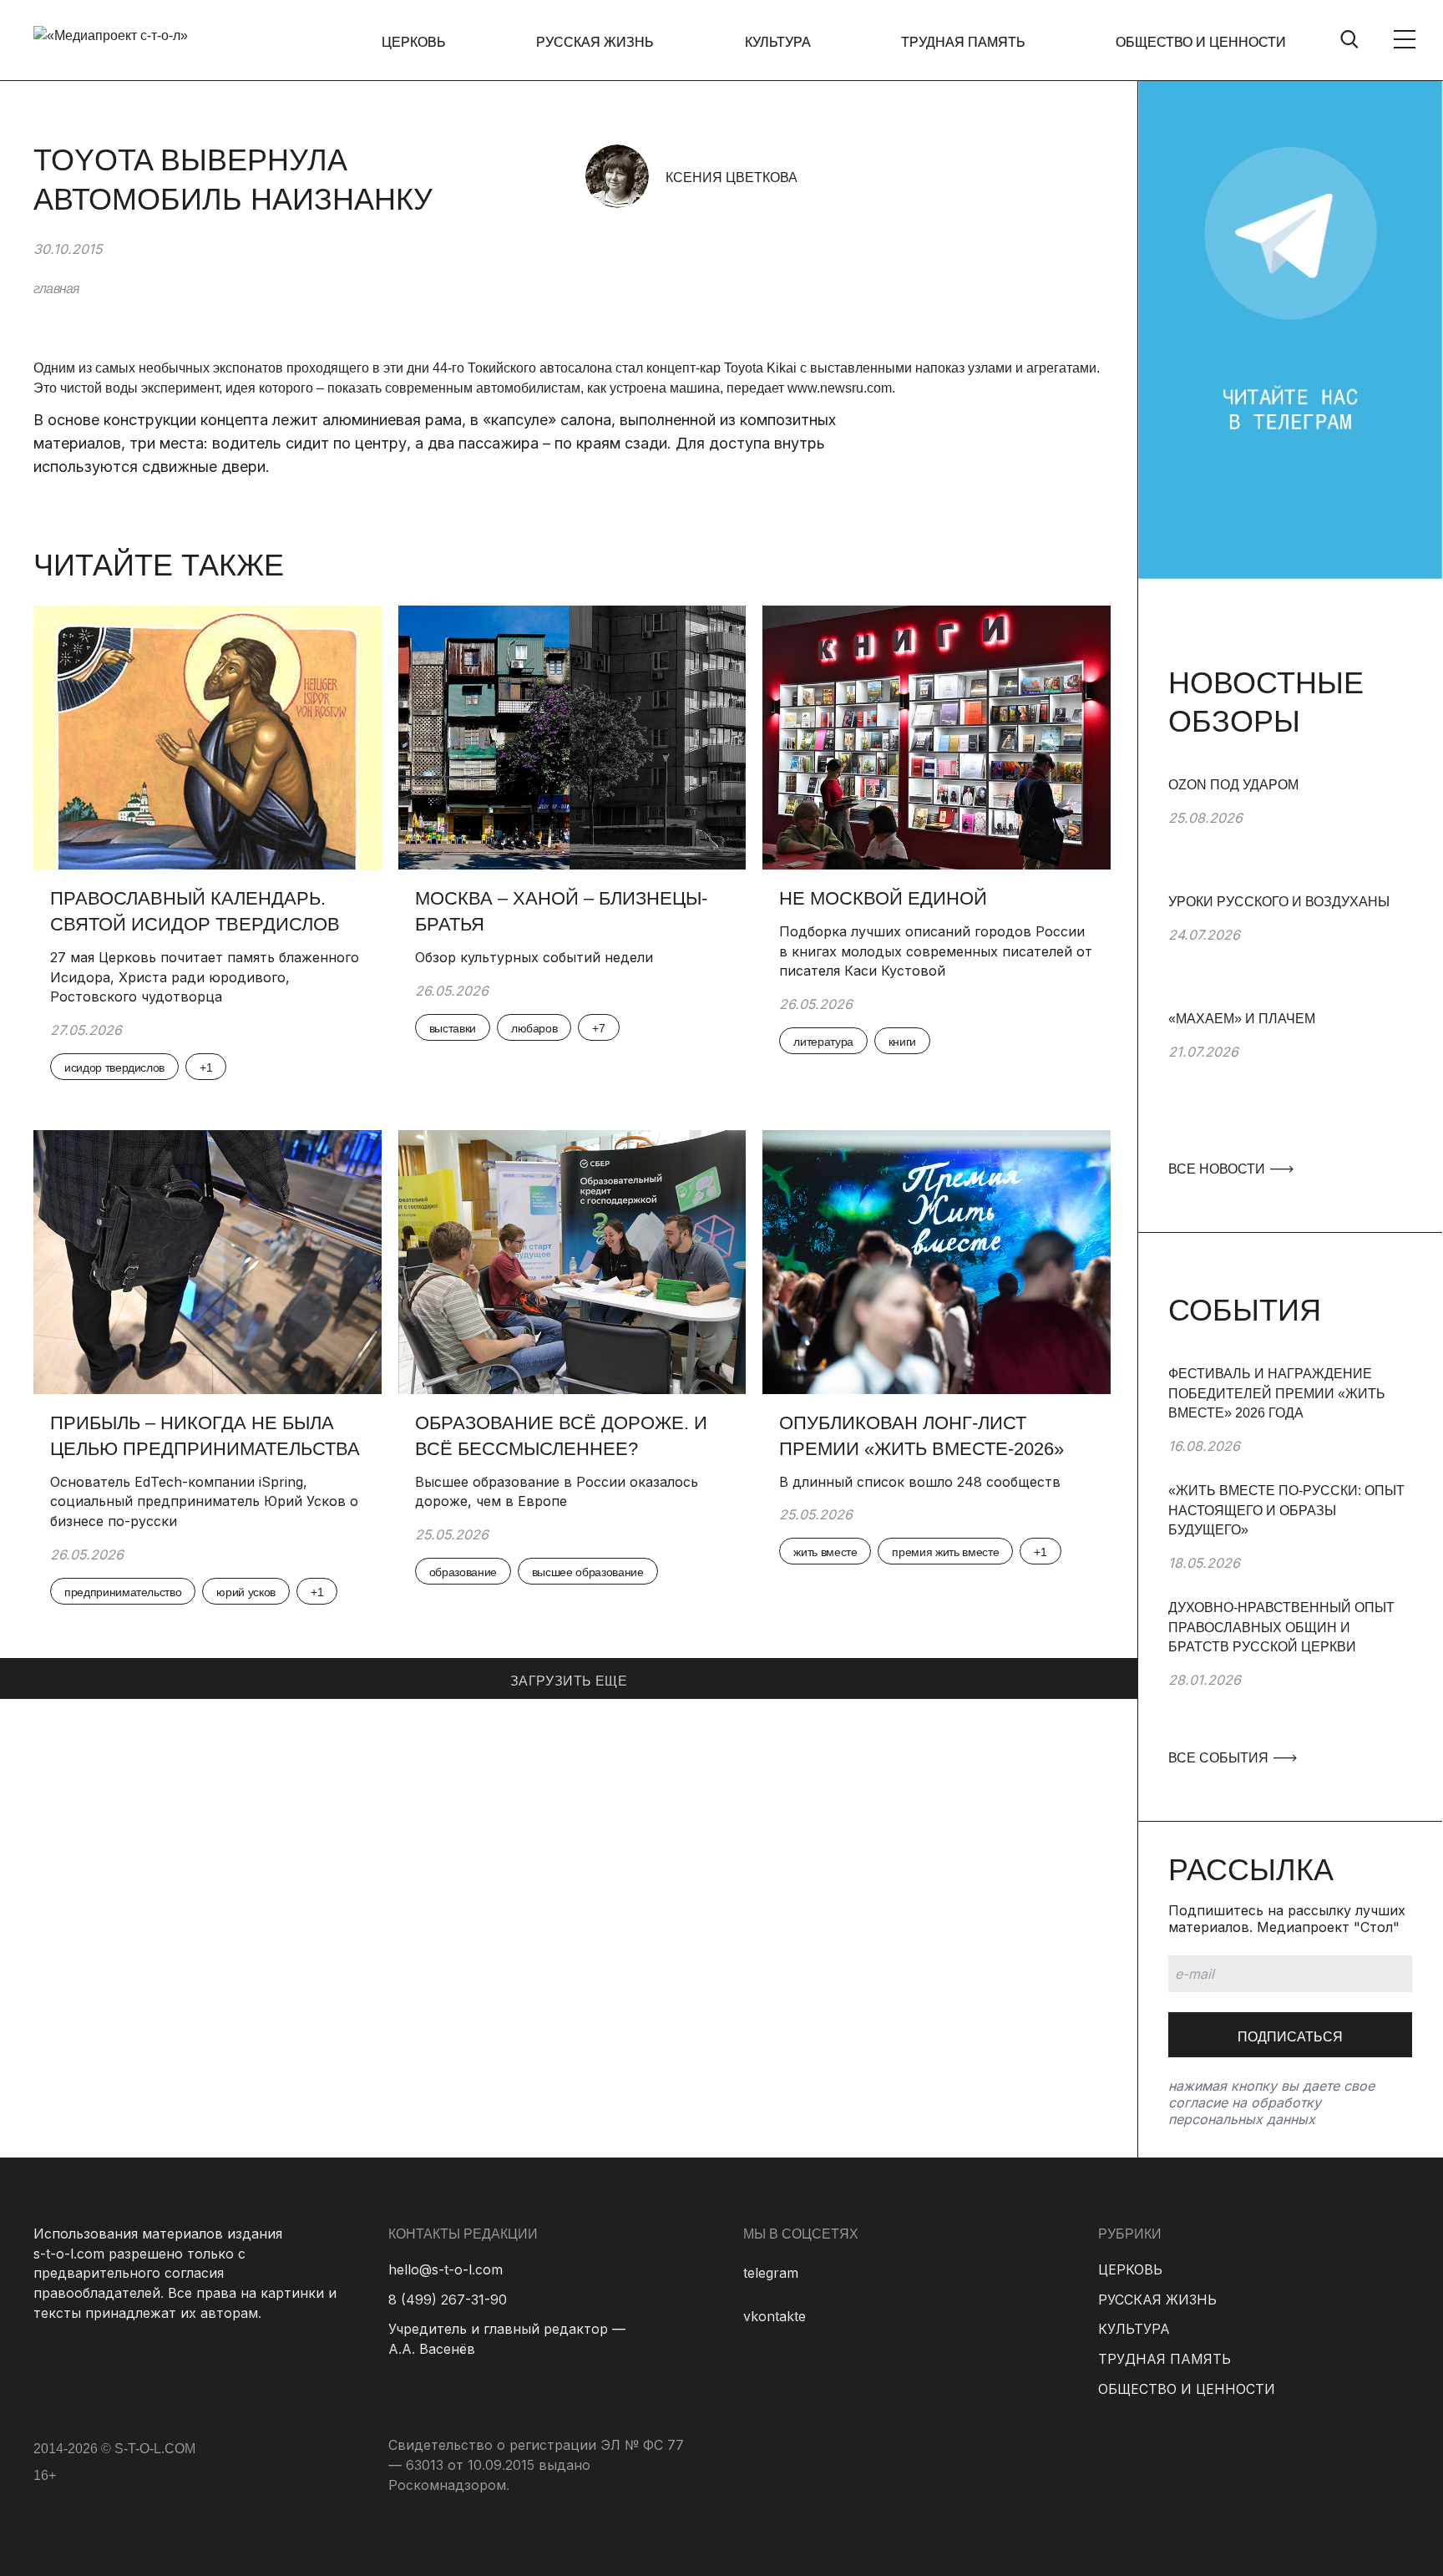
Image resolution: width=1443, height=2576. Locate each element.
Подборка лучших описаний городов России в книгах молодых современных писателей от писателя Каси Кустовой (936, 951)
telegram (771, 2273)
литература (823, 1042)
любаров (534, 1028)
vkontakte (775, 2316)
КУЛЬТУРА (778, 42)
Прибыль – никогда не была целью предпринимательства (205, 1436)
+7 (598, 1028)
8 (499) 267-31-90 (448, 2300)
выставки (453, 1028)
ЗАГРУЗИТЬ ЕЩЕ (569, 1681)
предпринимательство (123, 1592)
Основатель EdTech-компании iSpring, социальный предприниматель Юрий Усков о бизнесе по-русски (204, 1501)
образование (463, 1572)
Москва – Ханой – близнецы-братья (561, 911)
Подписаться (1290, 2037)
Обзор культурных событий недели (534, 957)
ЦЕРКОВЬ (414, 42)
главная (56, 289)
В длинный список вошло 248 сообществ (920, 1482)
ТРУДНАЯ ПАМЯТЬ (963, 42)
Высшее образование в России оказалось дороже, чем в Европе (557, 1492)
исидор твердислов (114, 1067)
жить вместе (825, 1552)
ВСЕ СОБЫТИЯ (1220, 1758)
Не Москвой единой (883, 898)
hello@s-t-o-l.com (446, 2269)
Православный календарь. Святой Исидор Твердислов (197, 911)
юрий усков (246, 1592)
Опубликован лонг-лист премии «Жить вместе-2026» (921, 1436)
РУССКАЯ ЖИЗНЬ (595, 42)
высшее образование (588, 1572)
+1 (206, 1067)
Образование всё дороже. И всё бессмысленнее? (561, 1436)
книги (902, 1042)
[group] (1290, 834)
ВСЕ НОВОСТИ (1218, 1169)
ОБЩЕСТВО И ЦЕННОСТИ (1201, 42)
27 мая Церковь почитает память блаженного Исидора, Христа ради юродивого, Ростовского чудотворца (205, 977)
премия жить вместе (945, 1552)
